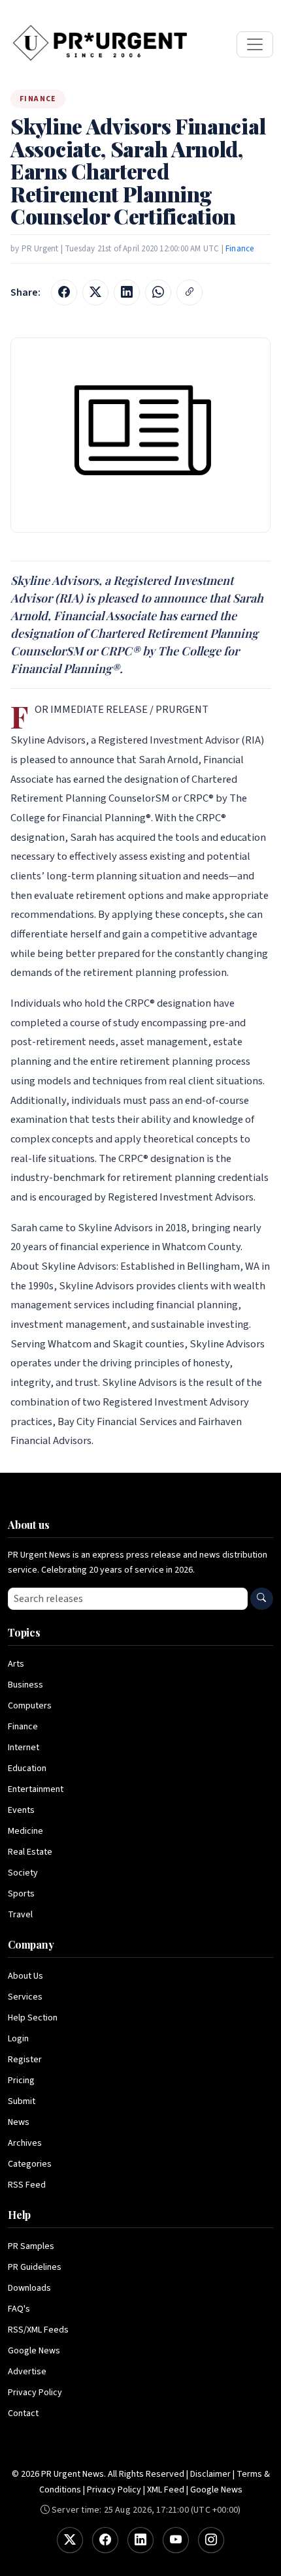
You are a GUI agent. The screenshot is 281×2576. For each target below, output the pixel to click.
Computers (30, 1706)
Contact (23, 2413)
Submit (22, 2101)
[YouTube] (176, 2540)
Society (23, 1873)
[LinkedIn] (140, 2540)
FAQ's (19, 2309)
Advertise (27, 2372)
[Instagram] (211, 2540)
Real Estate (30, 1852)
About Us (25, 1976)
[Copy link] (190, 292)
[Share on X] (95, 292)
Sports (21, 1894)
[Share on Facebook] (64, 292)
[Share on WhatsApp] (158, 292)
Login (18, 2039)
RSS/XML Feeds (38, 2330)
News (19, 2122)
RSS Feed (27, 2185)
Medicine (25, 1831)
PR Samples (31, 2246)
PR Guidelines (35, 2267)
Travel (20, 1915)
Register (25, 2060)
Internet (24, 1748)
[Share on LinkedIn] (127, 292)
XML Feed (166, 2490)
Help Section (33, 2018)
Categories (30, 2164)
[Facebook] (105, 2540)
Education (27, 1768)
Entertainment (36, 1789)
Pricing (21, 2081)
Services (25, 1997)
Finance (240, 249)
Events (21, 1810)
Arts (16, 1664)
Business (25, 1685)
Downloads (29, 2288)
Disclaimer (210, 2474)
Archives (25, 2143)
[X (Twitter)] (70, 2540)
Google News (34, 2351)
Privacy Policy (35, 2393)
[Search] (262, 1599)
